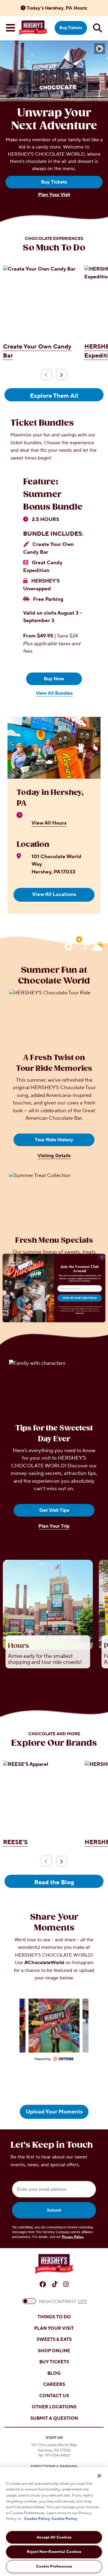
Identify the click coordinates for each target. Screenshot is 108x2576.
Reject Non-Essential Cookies (54, 2552)
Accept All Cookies (54, 2537)
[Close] (99, 2476)
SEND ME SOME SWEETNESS (80, 1298)
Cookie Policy (37, 2519)
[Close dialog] (102, 1257)
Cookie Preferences (54, 2566)
